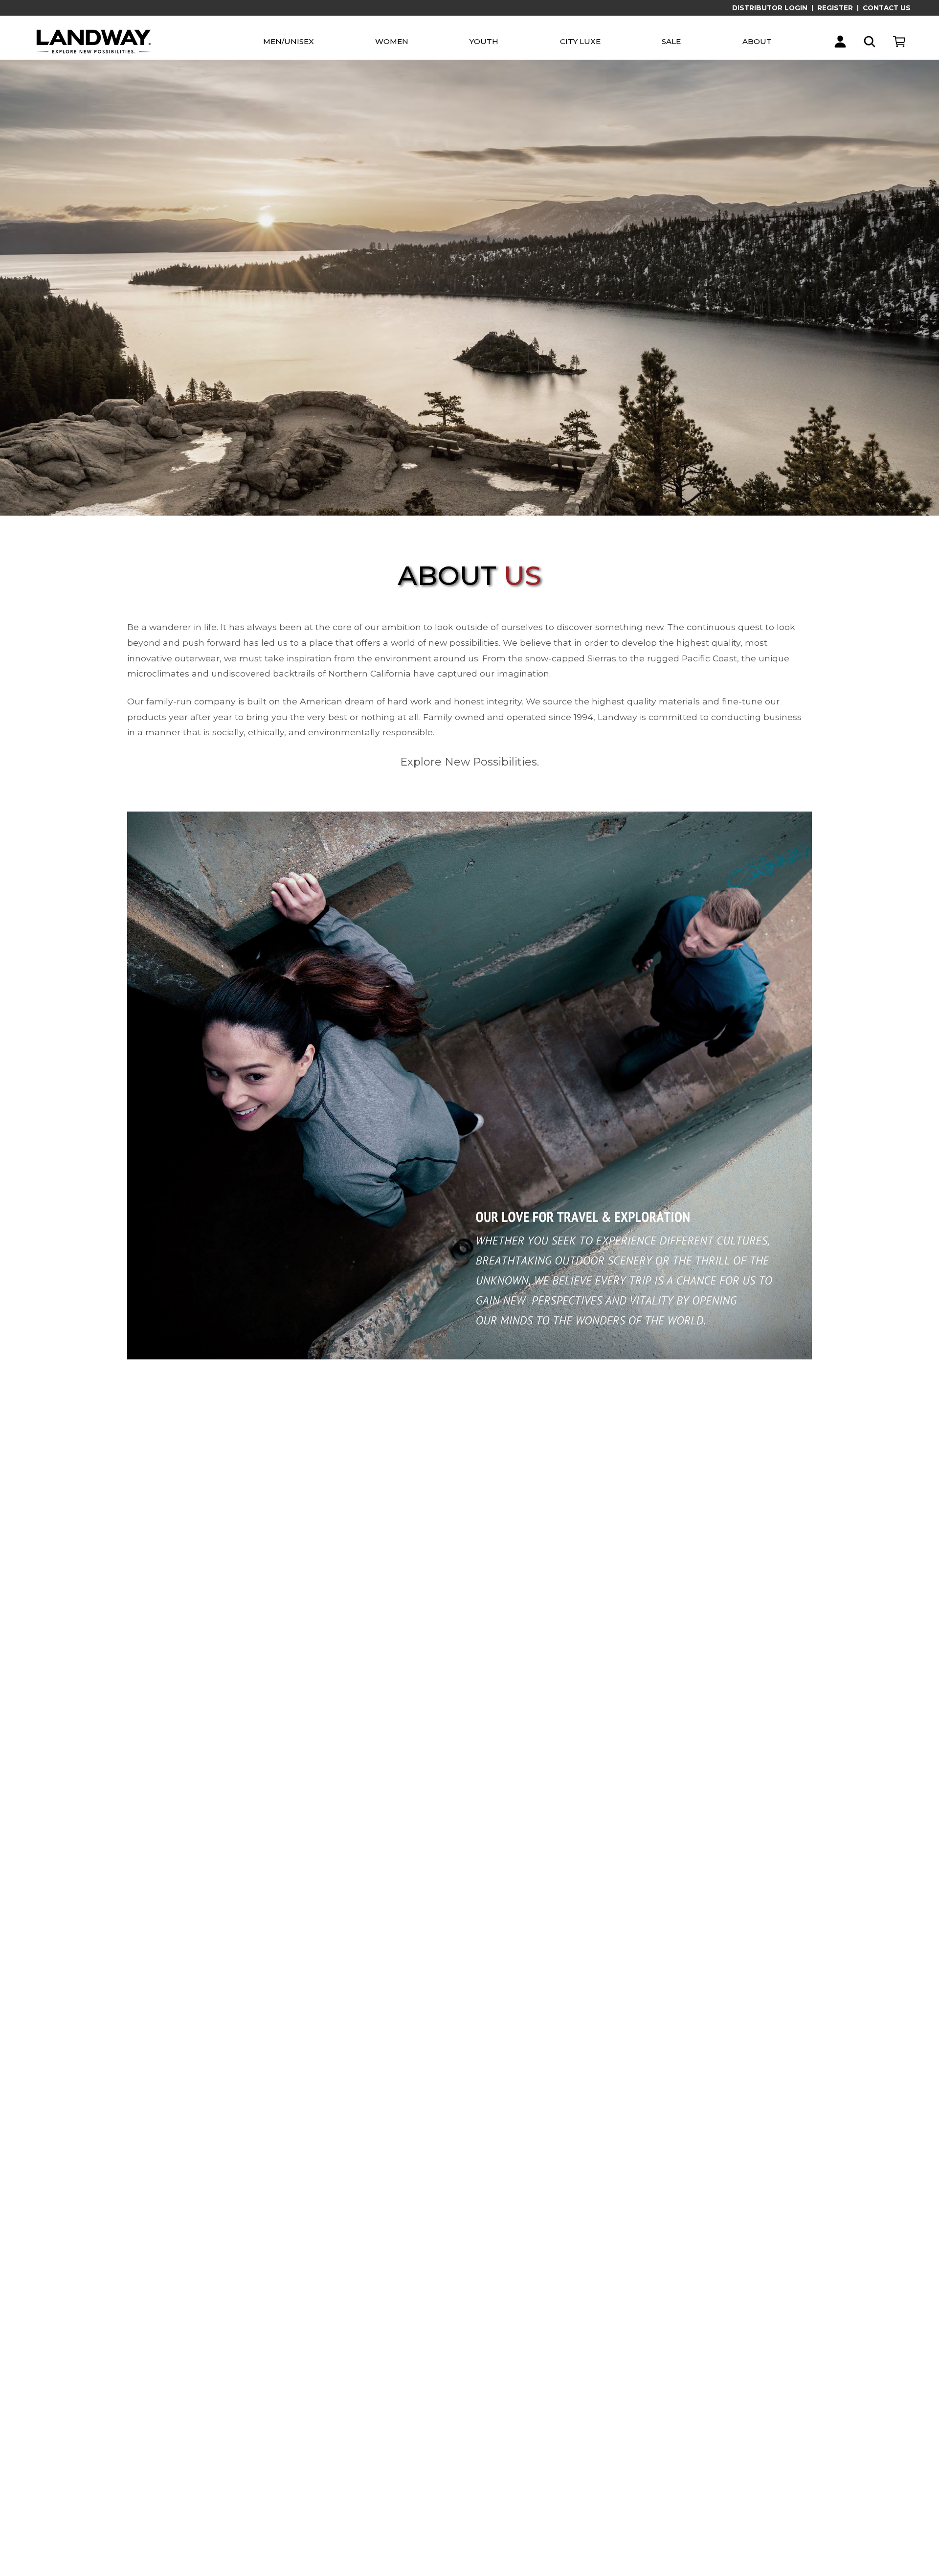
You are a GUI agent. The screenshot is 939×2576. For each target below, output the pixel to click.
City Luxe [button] (580, 41)
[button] (840, 42)
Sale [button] (671, 41)
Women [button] (392, 41)
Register (835, 8)
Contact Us (887, 8)
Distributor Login (770, 8)
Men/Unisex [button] (289, 41)
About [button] (757, 41)
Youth (484, 41)
